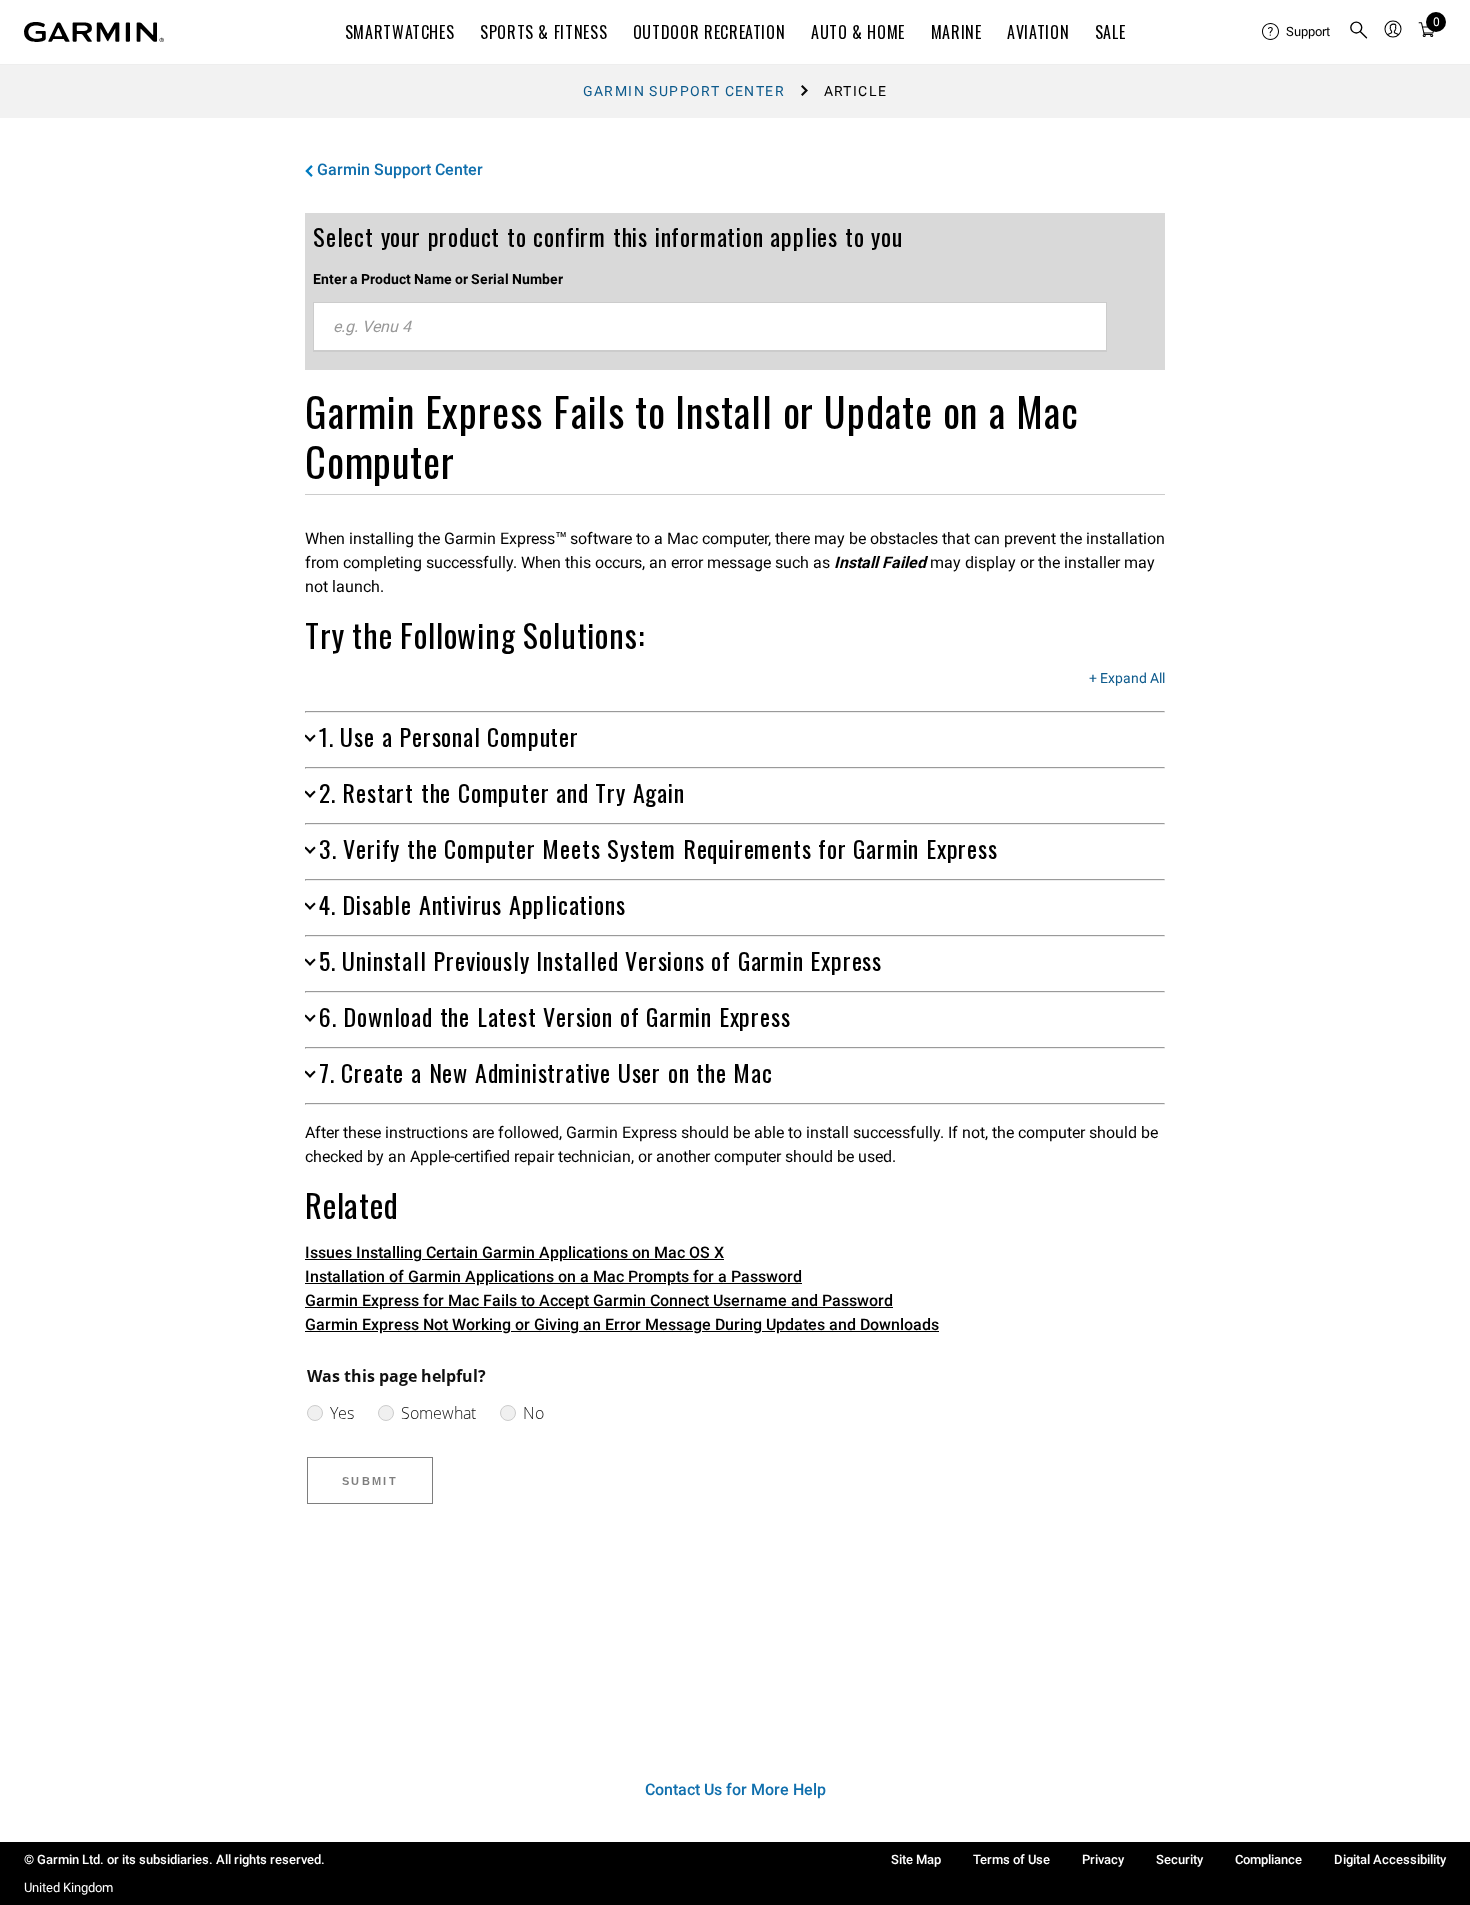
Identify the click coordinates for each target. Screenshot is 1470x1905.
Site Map (916, 1859)
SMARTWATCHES (400, 32)
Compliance (1268, 1859)
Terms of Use (1011, 1859)
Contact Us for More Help (735, 1789)
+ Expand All (1127, 679)
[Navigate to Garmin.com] (94, 32)
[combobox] (710, 327)
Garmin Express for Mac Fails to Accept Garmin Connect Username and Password (599, 1300)
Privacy (1103, 1859)
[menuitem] (1297, 32)
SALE (1110, 32)
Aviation (1038, 32)
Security (1179, 1859)
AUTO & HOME (858, 32)
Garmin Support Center (684, 91)
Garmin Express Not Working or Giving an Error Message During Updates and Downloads (622, 1324)
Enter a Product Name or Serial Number (438, 279)
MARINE (956, 32)
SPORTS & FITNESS (543, 32)
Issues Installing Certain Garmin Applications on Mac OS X (514, 1252)
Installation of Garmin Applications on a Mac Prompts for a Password (553, 1276)
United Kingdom (68, 1887)
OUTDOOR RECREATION (709, 32)
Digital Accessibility (1390, 1859)
